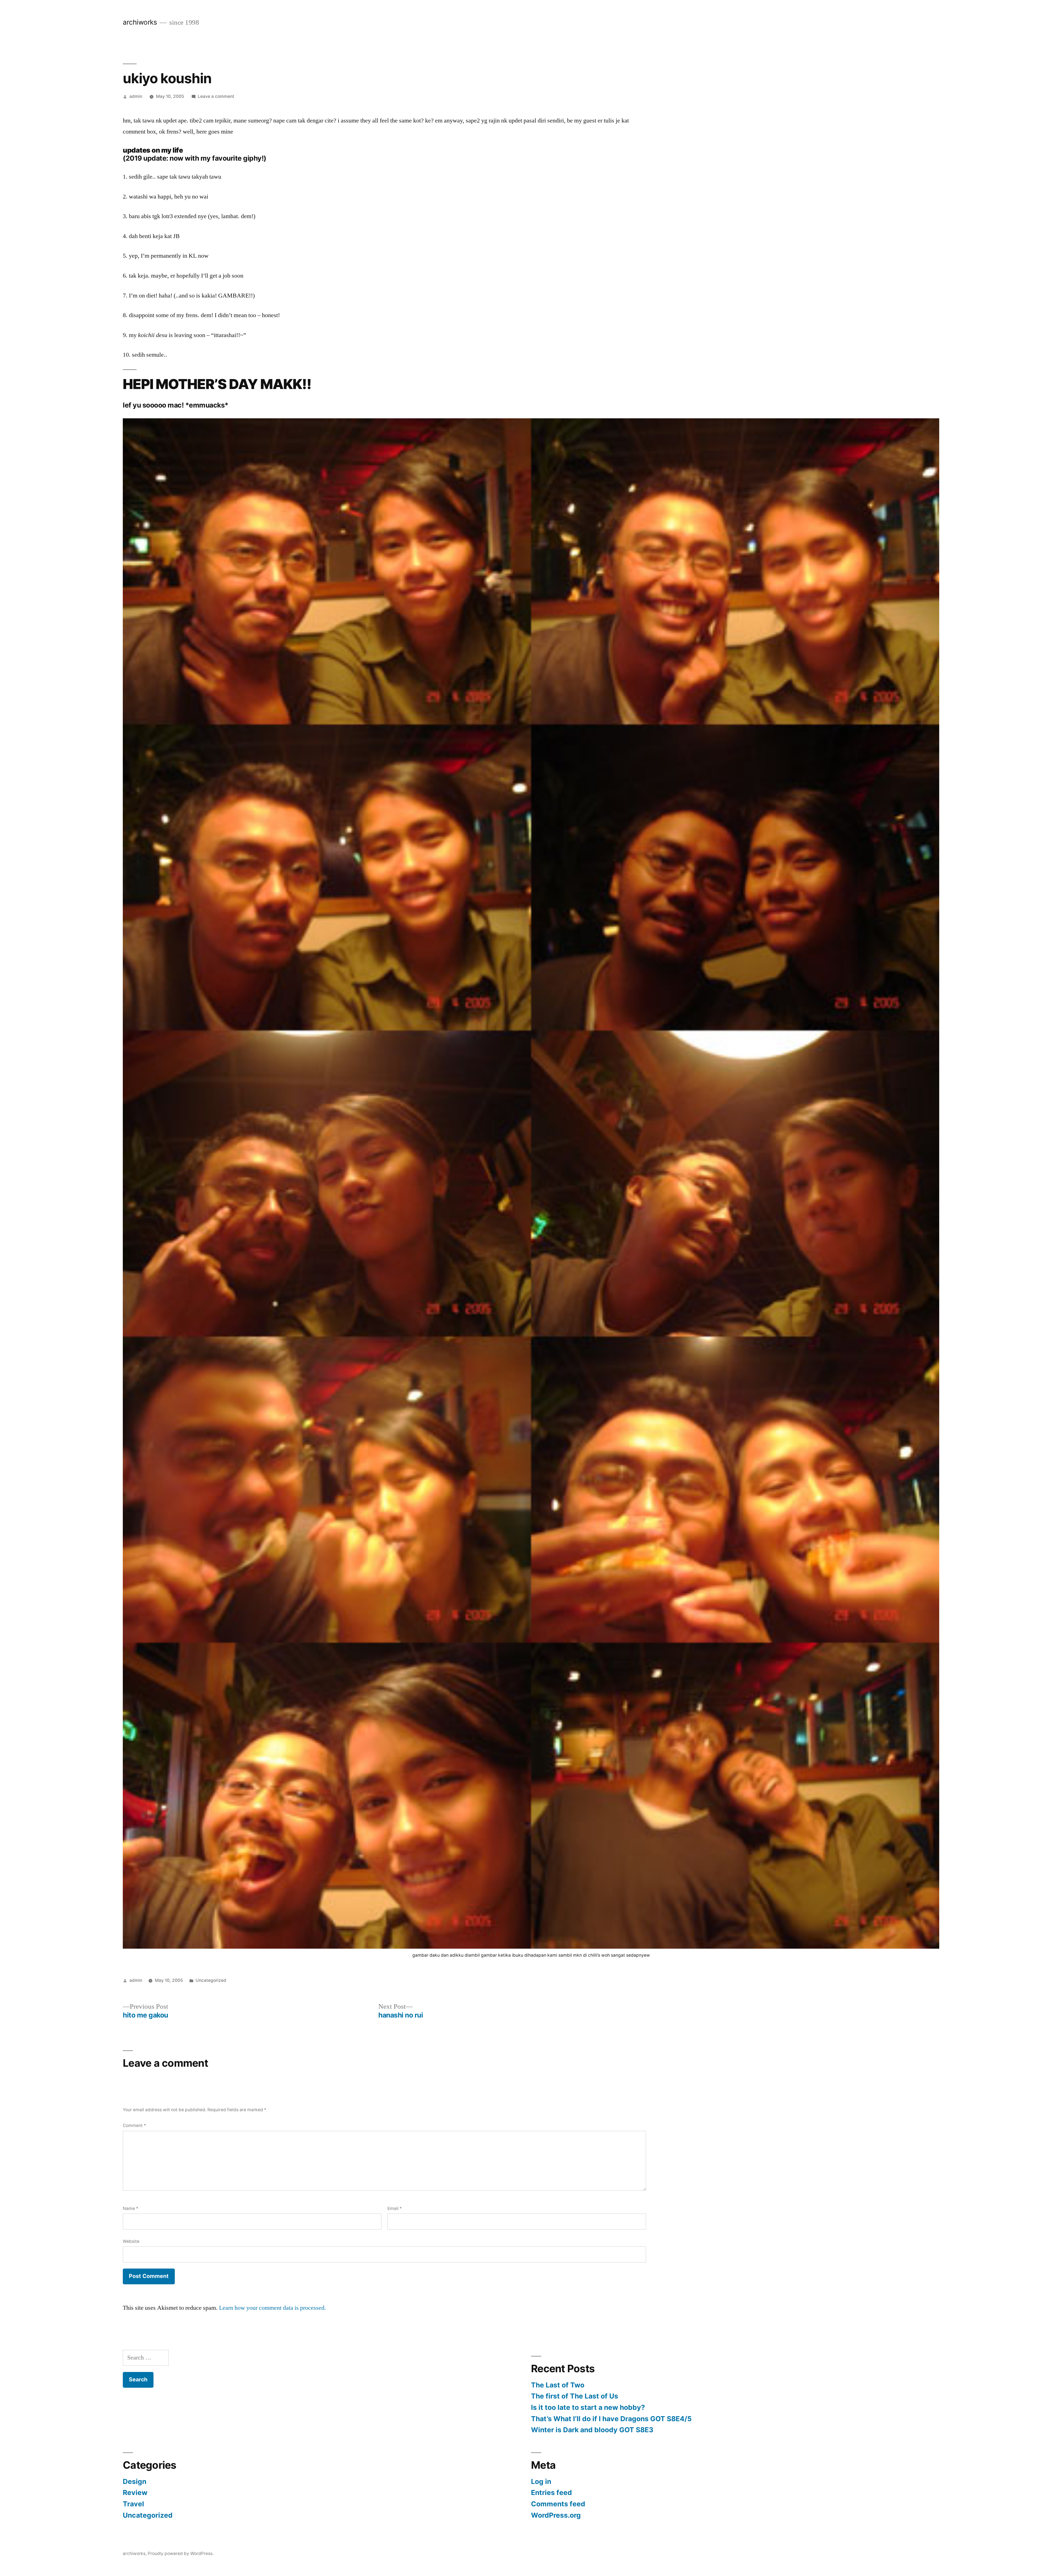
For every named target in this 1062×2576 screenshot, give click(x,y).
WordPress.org (556, 2515)
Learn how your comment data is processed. (273, 2308)
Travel (133, 2504)
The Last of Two (558, 2385)
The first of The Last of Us (575, 2396)
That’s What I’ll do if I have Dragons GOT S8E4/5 (611, 2419)
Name (131, 2208)
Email (395, 2208)
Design (135, 2481)
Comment (134, 2125)
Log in (541, 2481)
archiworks (140, 22)
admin (136, 96)
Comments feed (558, 2504)
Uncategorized (211, 1980)
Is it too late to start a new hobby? (588, 2407)
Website (131, 2241)
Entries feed (551, 2493)
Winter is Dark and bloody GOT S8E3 (592, 2430)
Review (135, 2493)
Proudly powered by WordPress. (181, 2553)
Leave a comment (216, 96)
